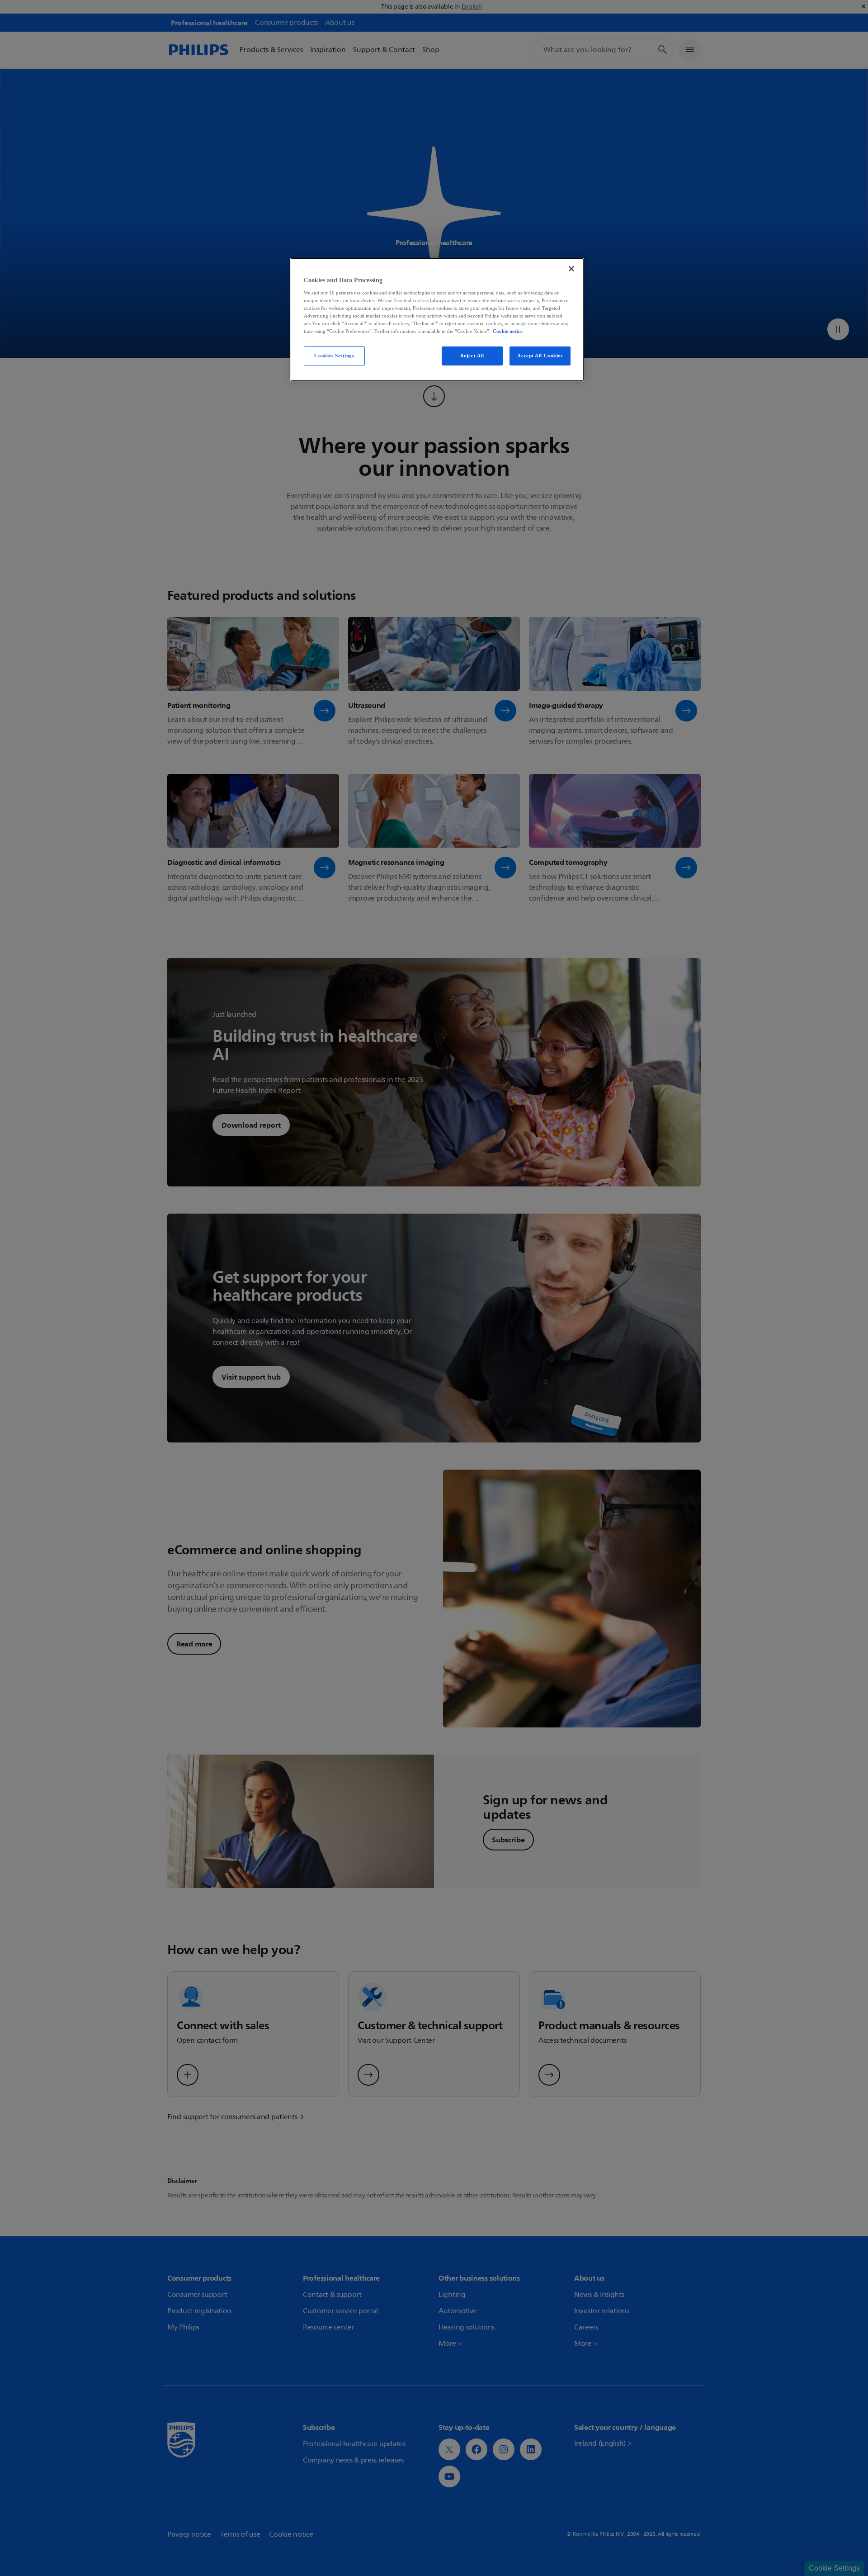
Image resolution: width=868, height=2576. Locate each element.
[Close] (571, 269)
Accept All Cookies (540, 356)
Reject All (472, 356)
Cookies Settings (334, 356)
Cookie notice (508, 331)
